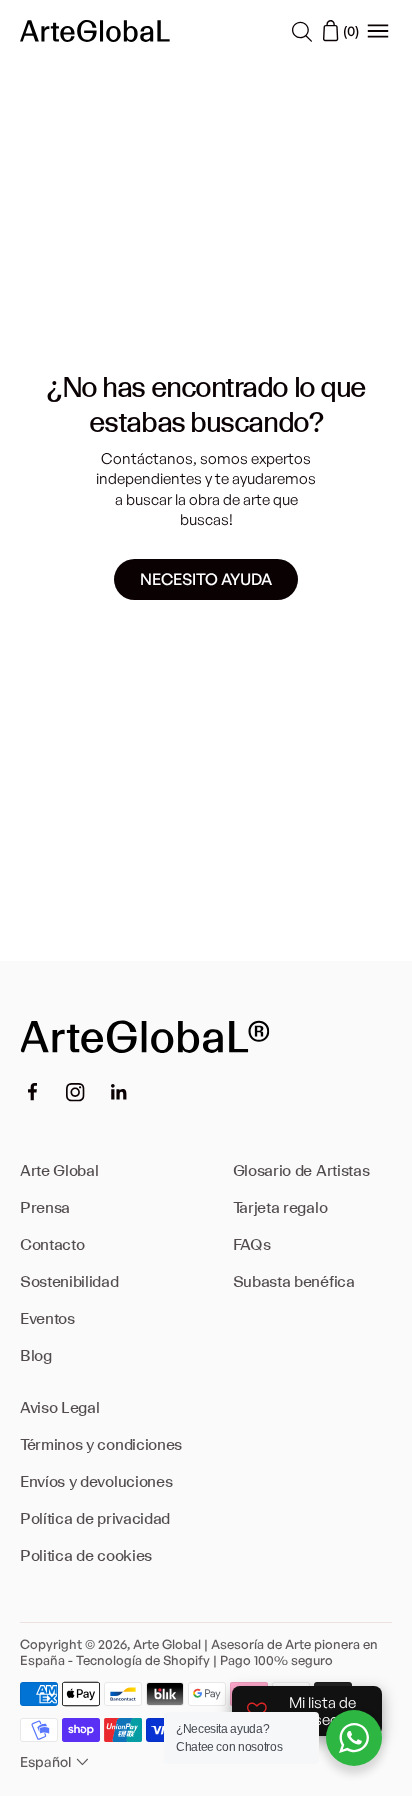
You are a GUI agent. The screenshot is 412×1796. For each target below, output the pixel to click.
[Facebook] (32, 1092)
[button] (56, 1762)
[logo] (95, 30)
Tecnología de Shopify (143, 1660)
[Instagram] (75, 1092)
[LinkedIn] (119, 1092)
